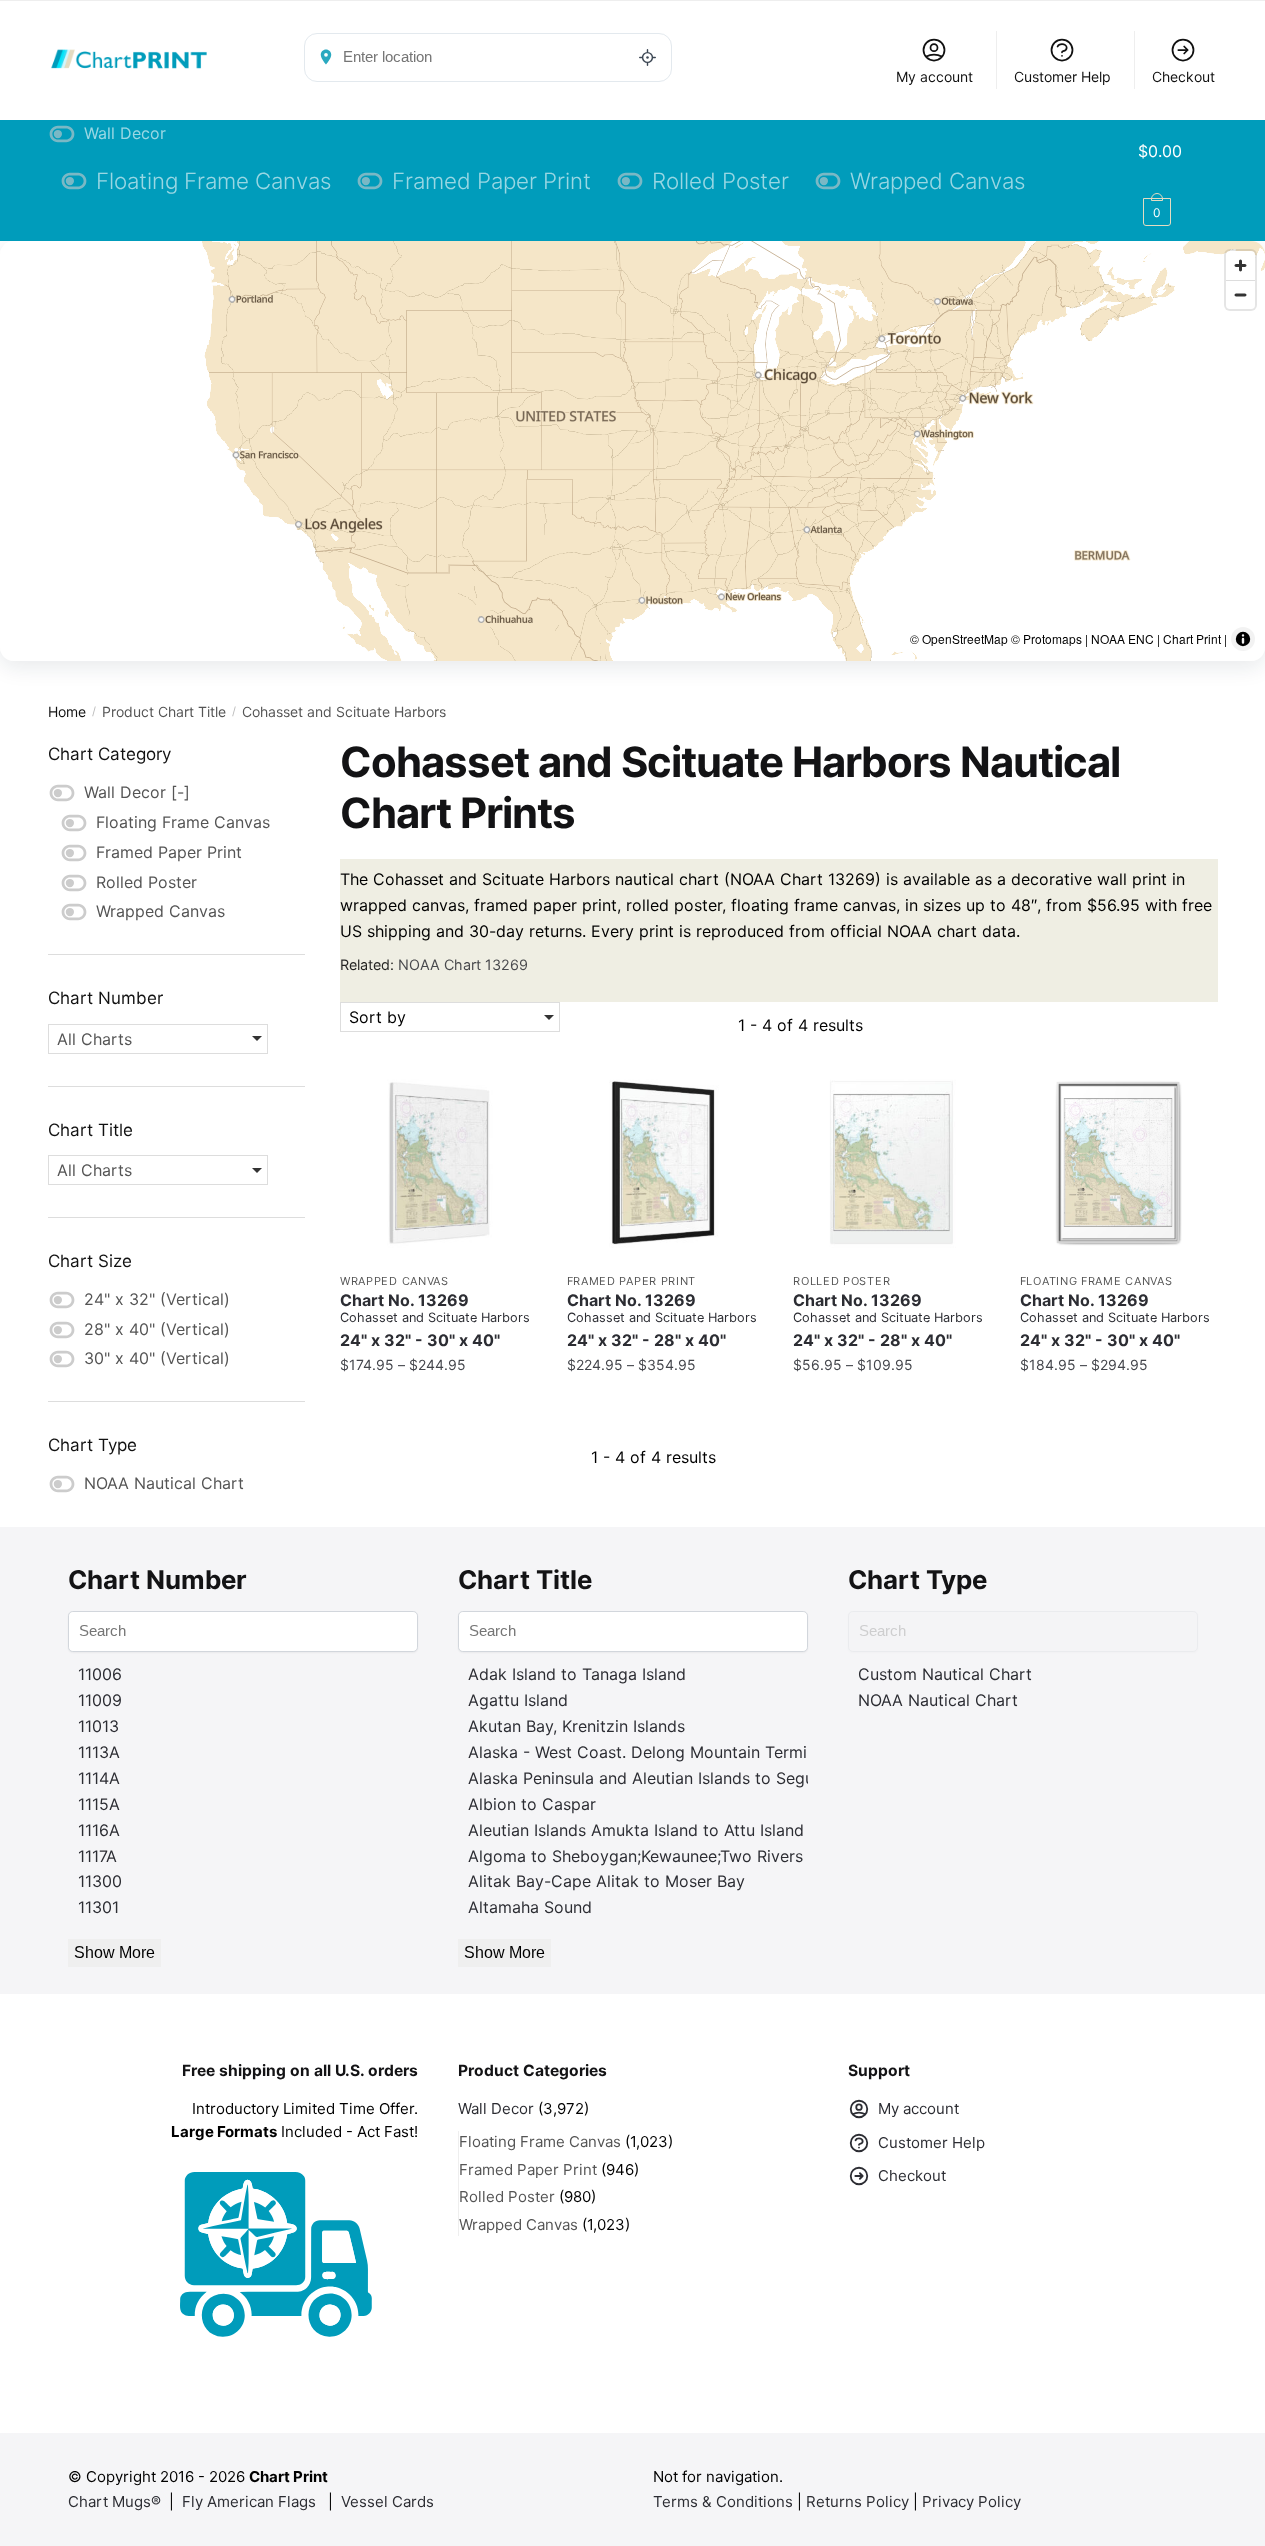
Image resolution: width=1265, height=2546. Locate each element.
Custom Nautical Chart (945, 1674)
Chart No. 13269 (435, 1320)
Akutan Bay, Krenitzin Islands (576, 1726)
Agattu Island (518, 1700)
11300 (100, 1881)
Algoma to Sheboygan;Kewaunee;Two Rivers (635, 1856)
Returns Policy (857, 2501)
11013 (98, 1726)
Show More (114, 1952)
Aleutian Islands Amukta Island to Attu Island (636, 1830)
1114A (99, 1778)
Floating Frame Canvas (1096, 1281)
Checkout (1183, 76)
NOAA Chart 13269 (463, 964)
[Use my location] (648, 57)
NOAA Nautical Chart (938, 1700)
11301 (98, 1907)
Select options (438, 1405)
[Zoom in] (1240, 265)
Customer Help (1062, 76)
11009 (100, 1700)
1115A (99, 1804)
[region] (632, 451)
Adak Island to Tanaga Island (577, 1674)
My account (934, 76)
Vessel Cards (387, 2501)
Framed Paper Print (632, 1281)
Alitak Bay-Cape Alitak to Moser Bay (606, 1881)
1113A (99, 1752)
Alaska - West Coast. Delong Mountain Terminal (648, 1752)
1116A (99, 1830)
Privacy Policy (971, 2501)
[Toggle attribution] (1243, 639)
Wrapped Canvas (394, 1281)
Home (67, 711)
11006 (100, 1674)
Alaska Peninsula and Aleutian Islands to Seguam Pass (672, 1778)
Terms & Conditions (723, 2501)
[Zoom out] (1240, 294)
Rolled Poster (841, 1281)
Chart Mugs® (114, 2501)
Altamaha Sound (530, 1907)
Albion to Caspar (532, 1804)
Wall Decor (496, 2108)
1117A (97, 1856)
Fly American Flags (249, 2501)
